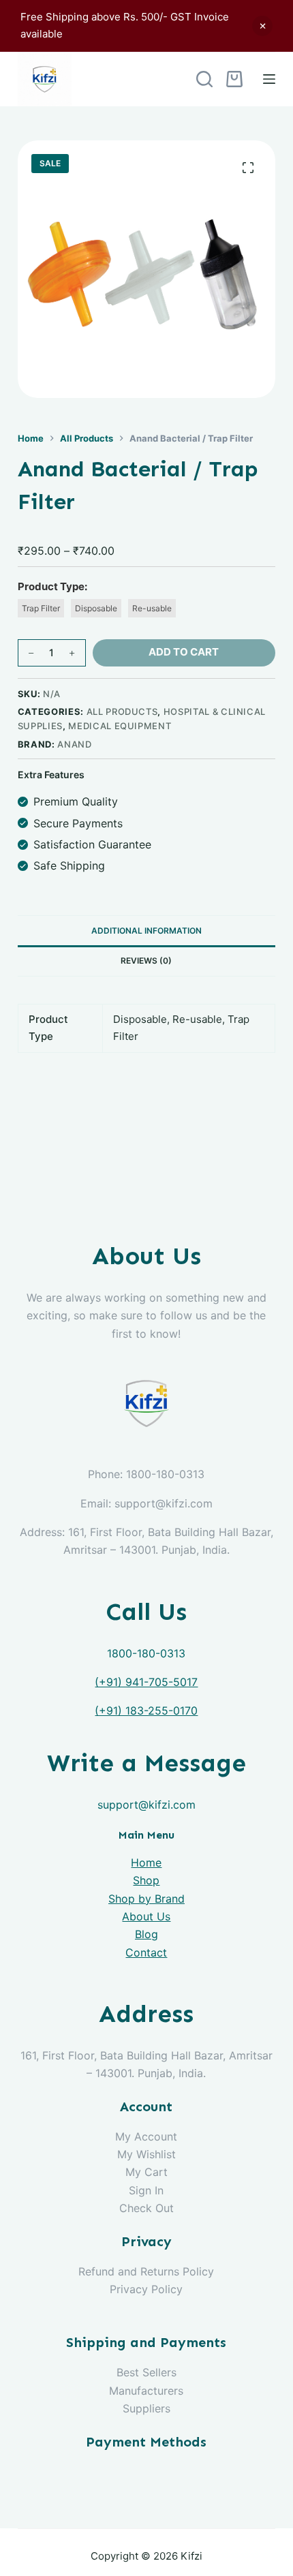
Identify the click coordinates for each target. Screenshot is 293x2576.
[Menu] (269, 79)
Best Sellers (146, 2372)
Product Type (51, 586)
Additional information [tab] (146, 931)
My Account (146, 2136)
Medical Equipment (120, 726)
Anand (74, 744)
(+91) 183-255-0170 (146, 1711)
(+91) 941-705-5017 (146, 1682)
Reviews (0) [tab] (146, 961)
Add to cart (184, 652)
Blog (146, 1934)
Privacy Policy (146, 2289)
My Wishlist (146, 2154)
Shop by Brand (146, 1899)
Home (146, 1862)
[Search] (204, 79)
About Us (146, 1916)
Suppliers (146, 2408)
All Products (122, 711)
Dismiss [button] (262, 26)
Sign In (146, 2190)
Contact (146, 1952)
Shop (146, 1880)
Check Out (146, 2208)
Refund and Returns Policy (146, 2271)
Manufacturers (146, 2391)
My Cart (146, 2172)
